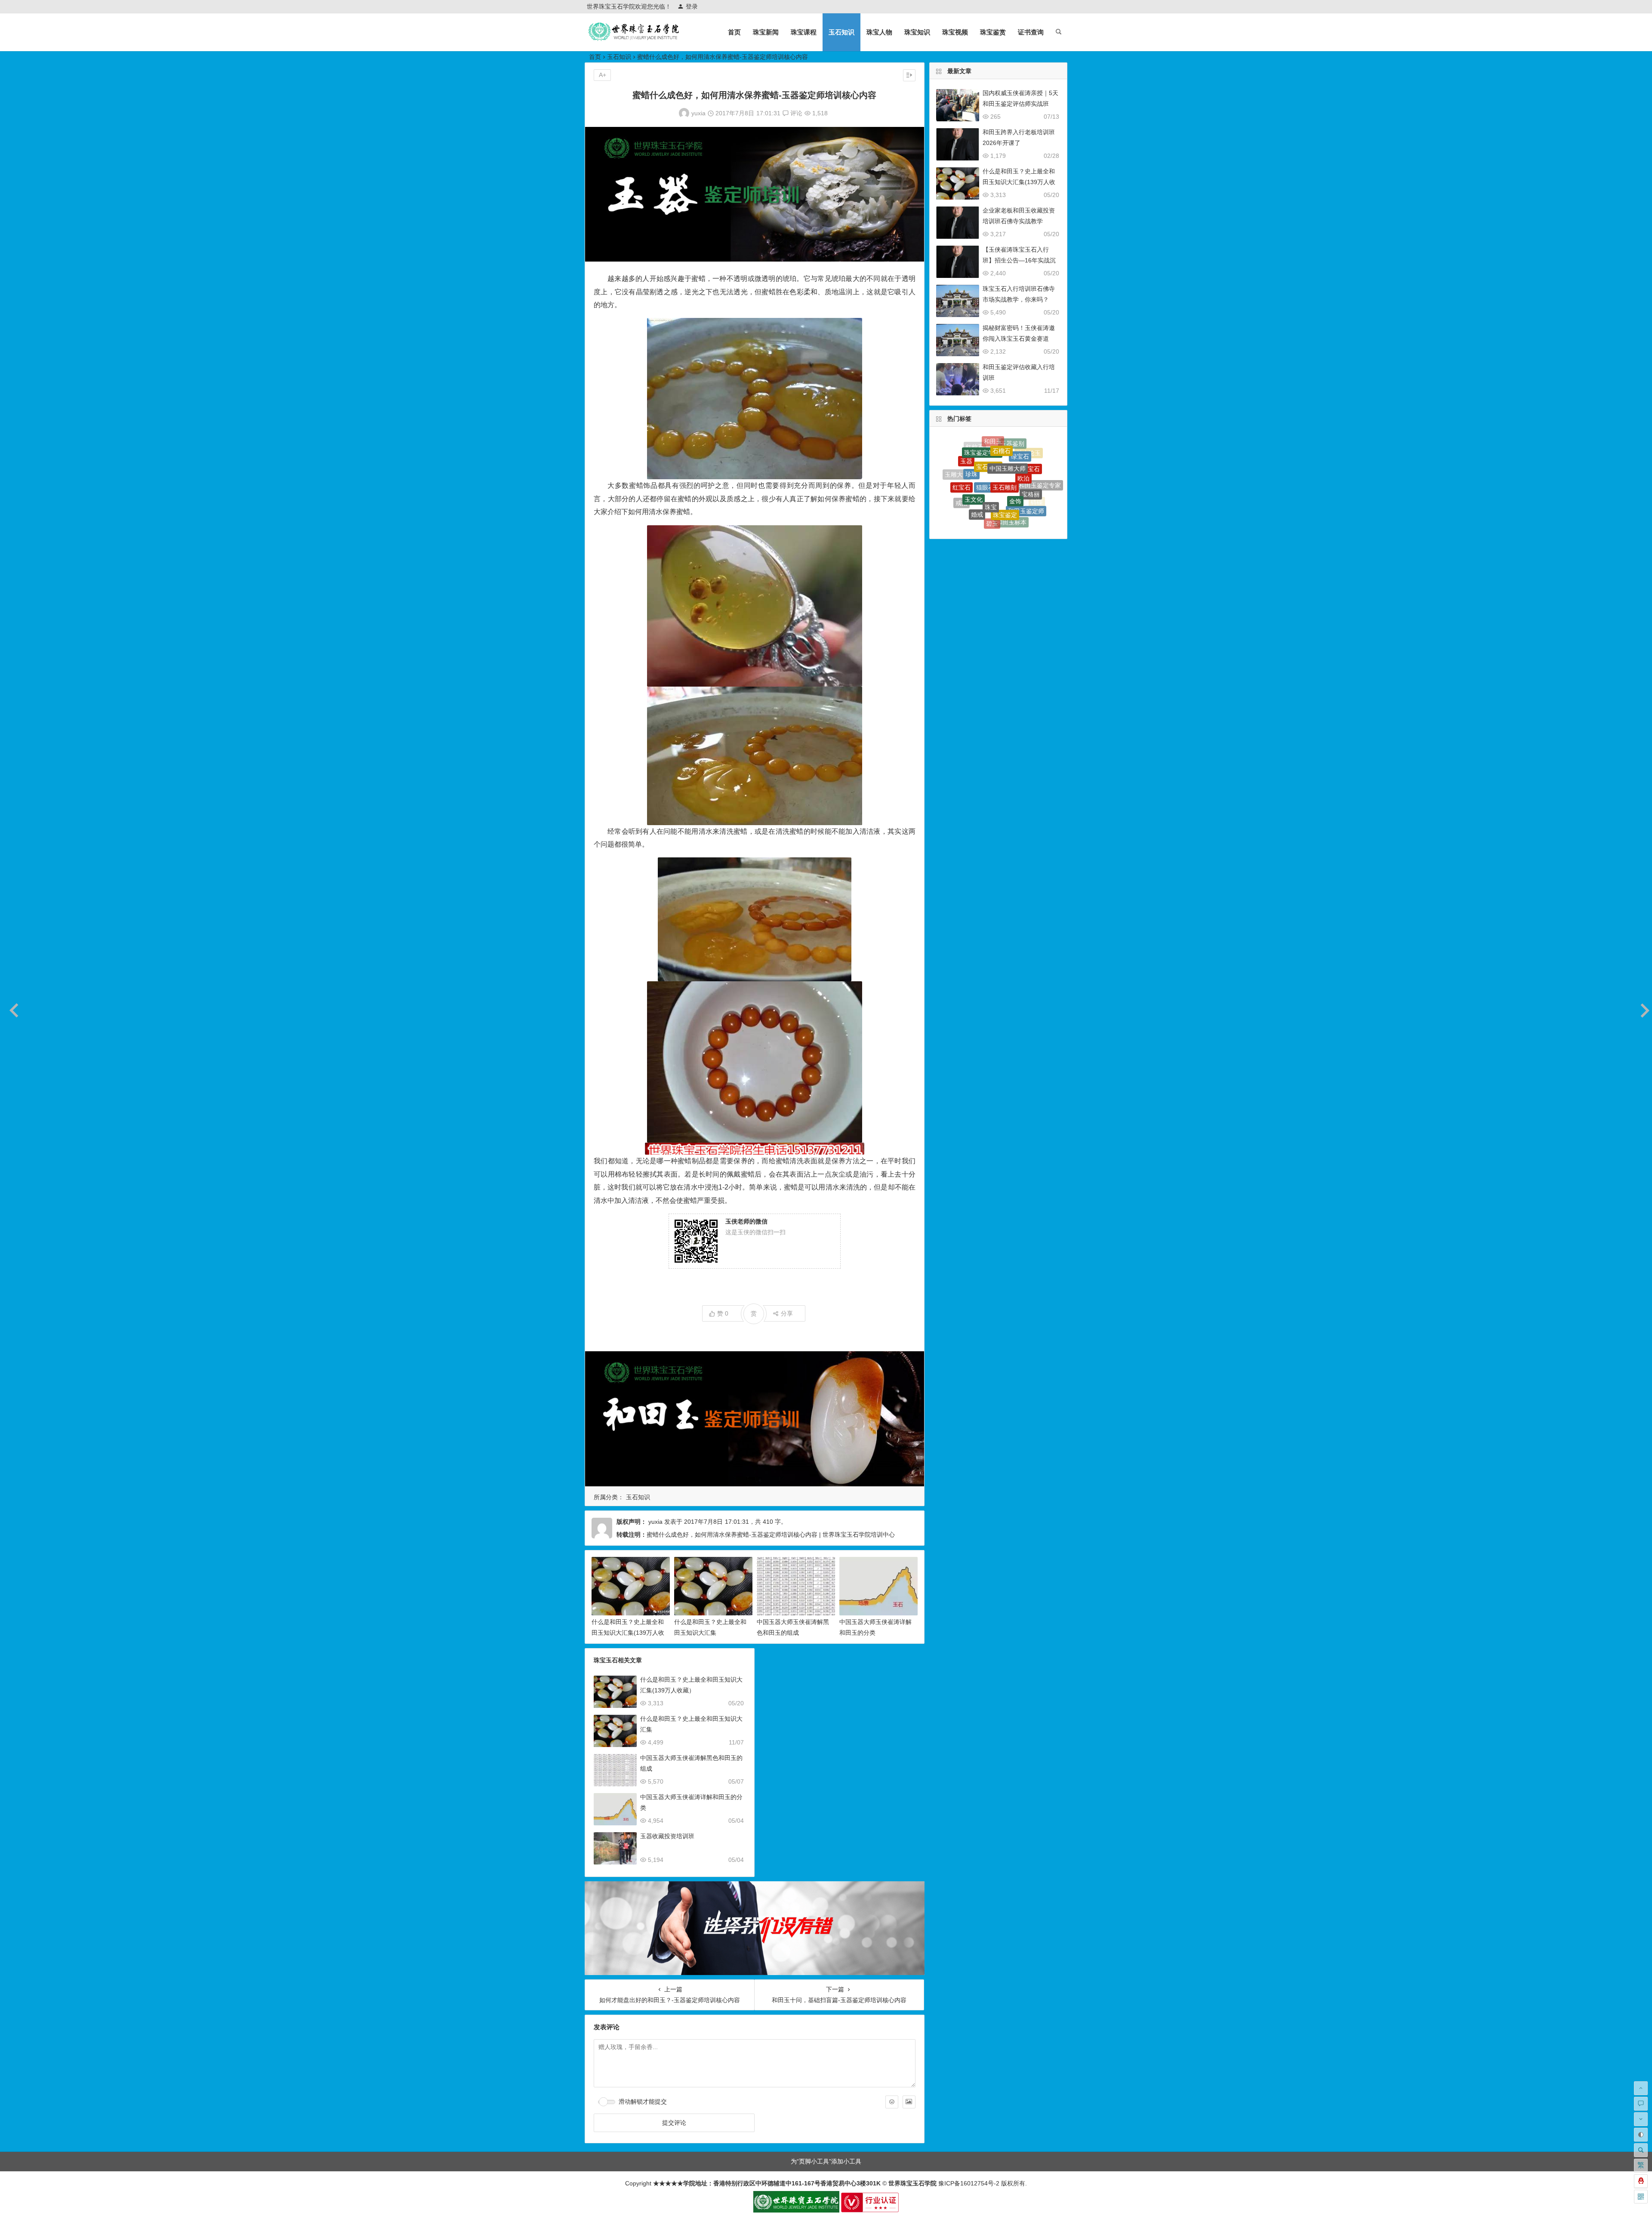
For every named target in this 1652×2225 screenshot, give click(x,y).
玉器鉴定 (972, 513)
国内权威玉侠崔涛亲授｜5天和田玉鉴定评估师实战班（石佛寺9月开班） (1020, 104)
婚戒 (977, 446)
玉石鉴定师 (1017, 516)
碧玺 (1017, 496)
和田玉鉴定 (1030, 502)
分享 (787, 1313)
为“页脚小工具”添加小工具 (826, 2161)
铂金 (1004, 510)
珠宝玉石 (1025, 460)
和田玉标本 (1011, 445)
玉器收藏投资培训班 (667, 1836)
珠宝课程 (804, 32)
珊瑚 (1017, 475)
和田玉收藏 (992, 521)
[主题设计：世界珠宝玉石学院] (796, 2210)
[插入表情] (892, 2102)
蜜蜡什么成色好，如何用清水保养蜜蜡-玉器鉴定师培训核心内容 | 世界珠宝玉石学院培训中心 (771, 1535)
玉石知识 (841, 32)
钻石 (964, 475)
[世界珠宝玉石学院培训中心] (634, 39)
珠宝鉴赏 (993, 32)
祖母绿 (984, 509)
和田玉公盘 (999, 472)
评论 (795, 113)
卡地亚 (1008, 456)
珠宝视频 (955, 32)
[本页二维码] (1641, 2197)
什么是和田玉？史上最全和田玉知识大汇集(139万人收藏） (628, 1633)
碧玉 (992, 443)
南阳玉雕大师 (1032, 481)
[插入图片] (909, 2102)
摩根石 (979, 472)
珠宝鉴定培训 (971, 457)
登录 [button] (692, 6)
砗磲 (1037, 466)
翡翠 (999, 492)
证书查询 (1031, 32)
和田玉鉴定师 (1026, 450)
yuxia (698, 113)
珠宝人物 (879, 32)
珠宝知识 (917, 32)
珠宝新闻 (766, 32)
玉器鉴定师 (1040, 488)
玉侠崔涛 (988, 455)
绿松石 (1012, 523)
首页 (734, 32)
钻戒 (1032, 509)
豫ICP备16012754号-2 (968, 2183)
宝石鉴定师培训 (980, 492)
